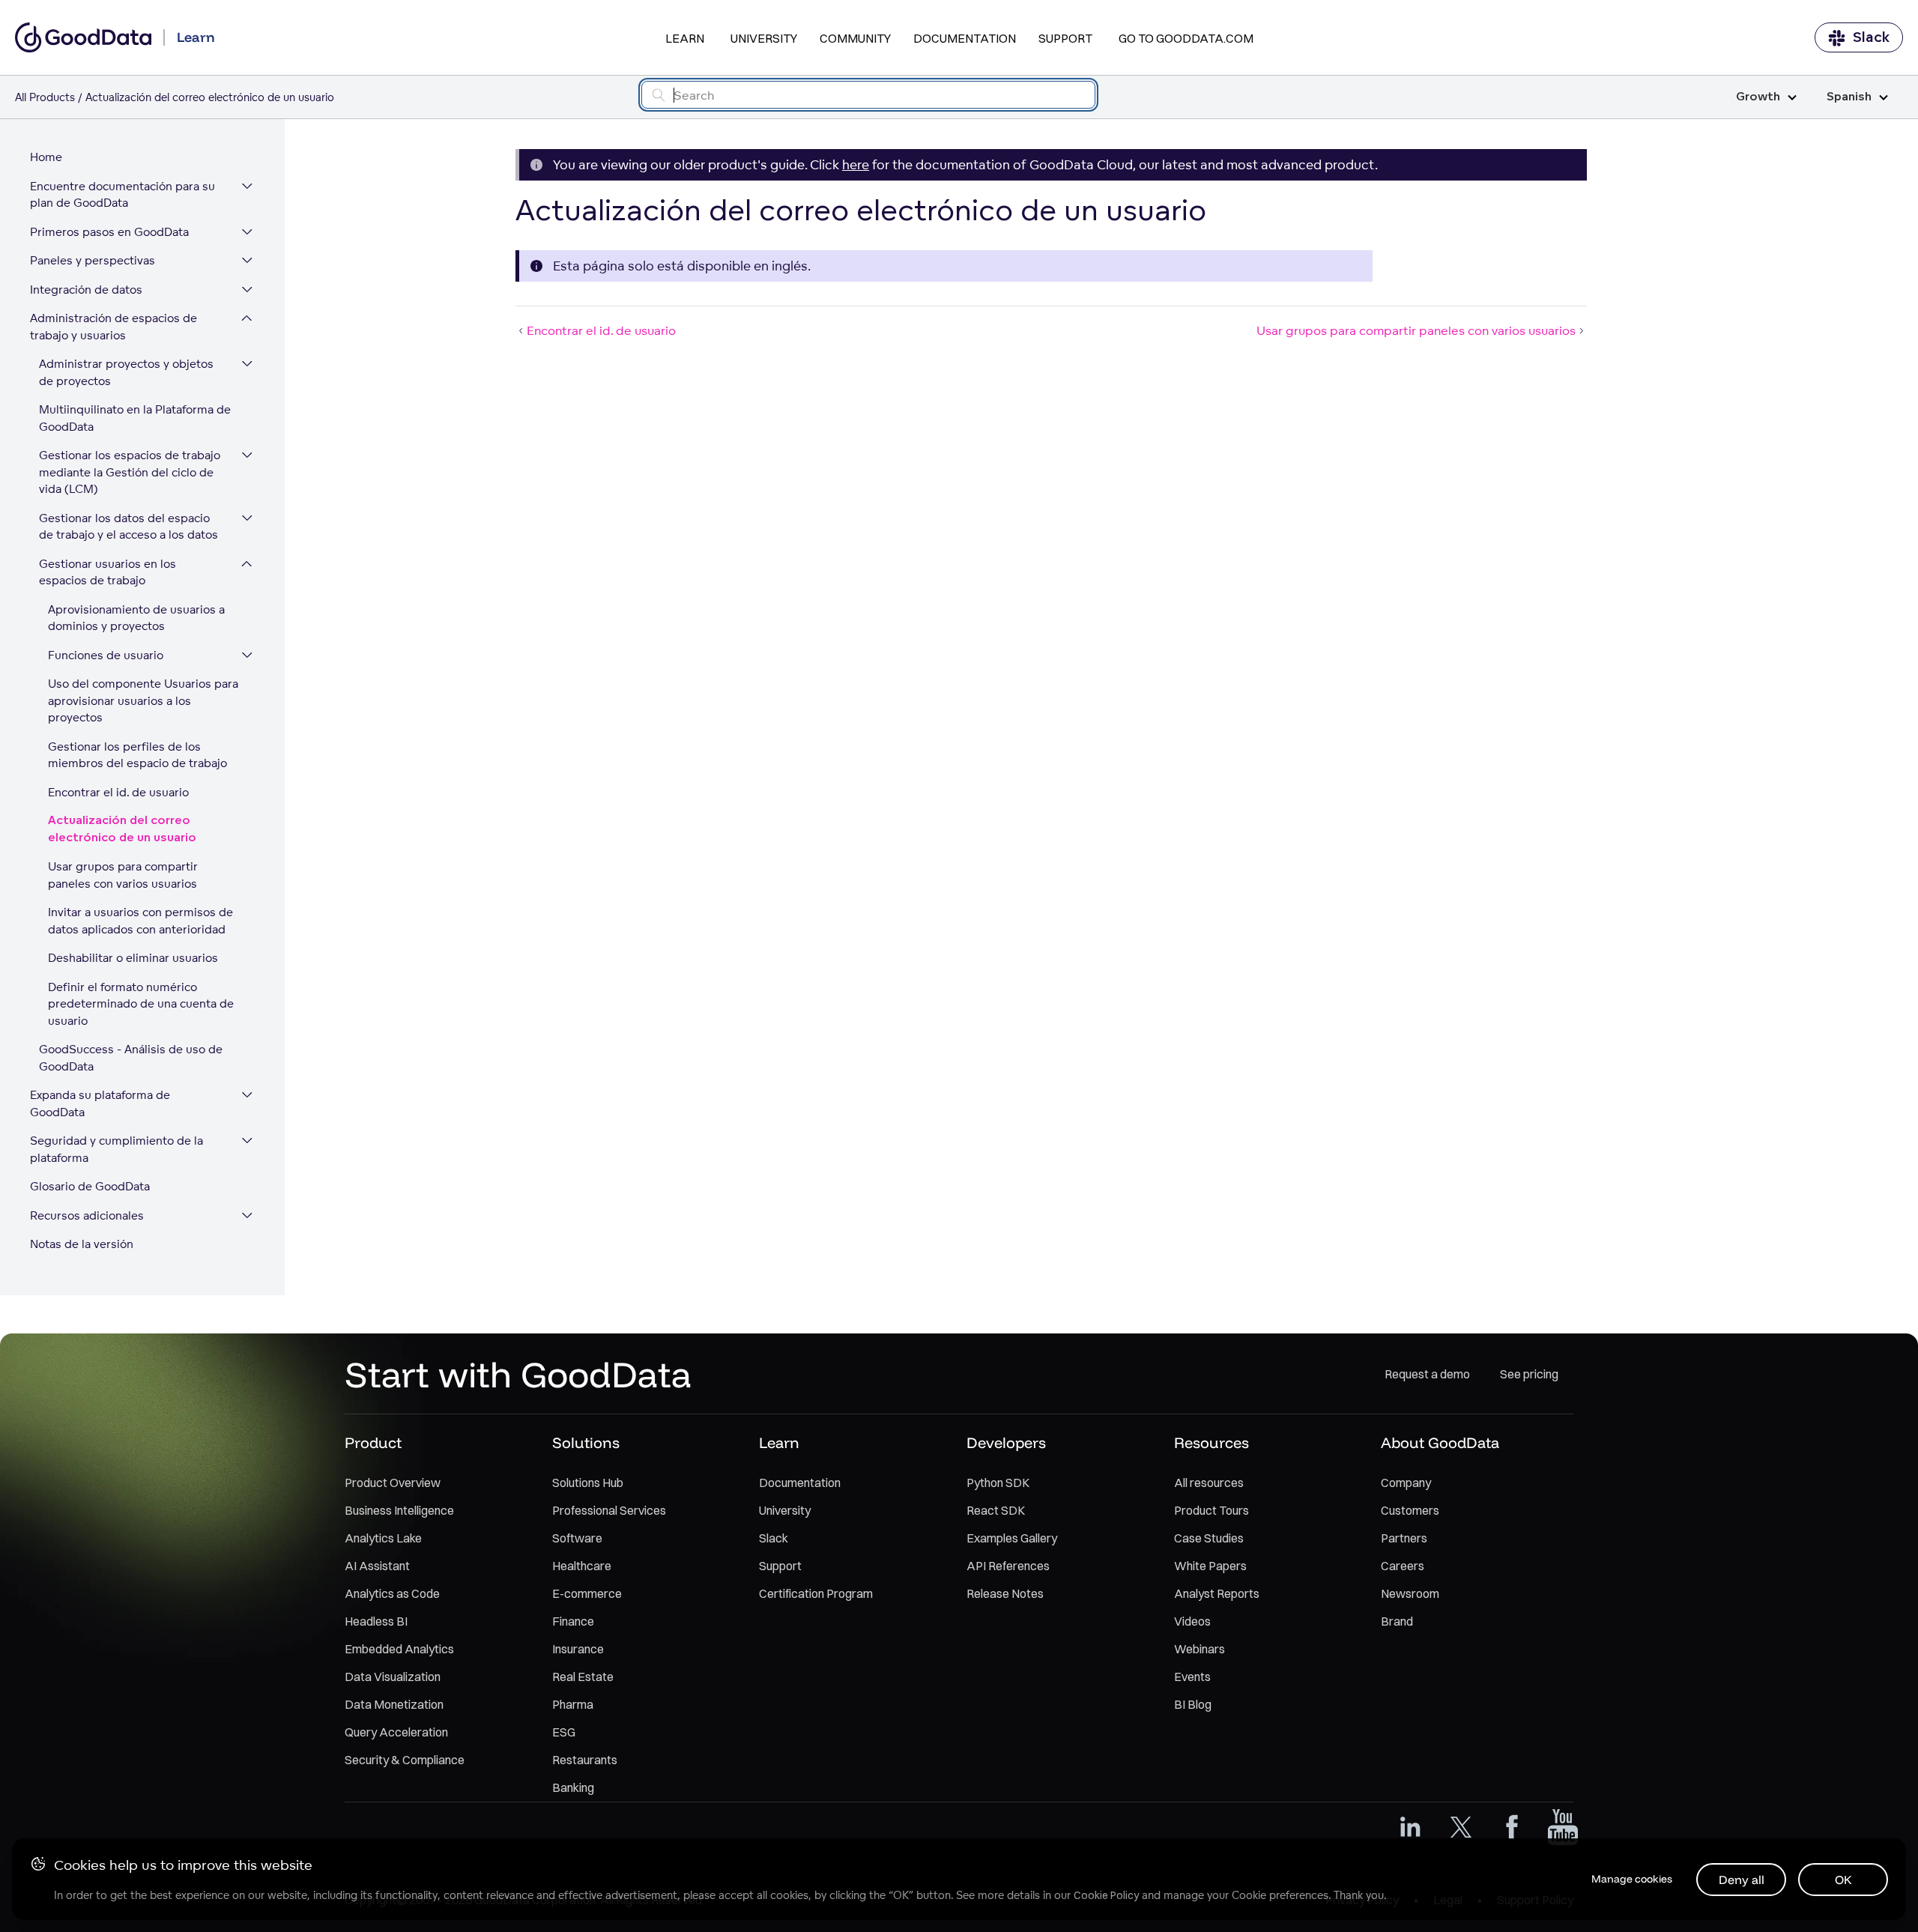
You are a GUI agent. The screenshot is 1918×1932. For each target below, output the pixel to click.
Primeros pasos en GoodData (109, 232)
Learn (685, 38)
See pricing (1529, 1374)
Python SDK (998, 1483)
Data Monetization (394, 1704)
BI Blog (1193, 1704)
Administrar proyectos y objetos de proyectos (126, 372)
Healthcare (582, 1566)
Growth (1758, 97)
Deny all (1742, 1880)
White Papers (1210, 1566)
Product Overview (393, 1483)
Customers (1410, 1510)
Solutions (586, 1442)
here (856, 164)
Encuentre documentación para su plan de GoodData (122, 195)
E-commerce (587, 1593)
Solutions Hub (588, 1483)
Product (373, 1442)
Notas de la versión (82, 1244)
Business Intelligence (399, 1510)
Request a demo (1427, 1374)
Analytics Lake (383, 1538)
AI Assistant (377, 1566)
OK (1843, 1880)
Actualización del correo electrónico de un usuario (122, 829)
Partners (1404, 1538)
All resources (1209, 1483)
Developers (1006, 1442)
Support (1065, 38)
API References (1008, 1566)
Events (1192, 1677)
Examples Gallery (1012, 1538)
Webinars (1199, 1649)
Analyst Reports (1217, 1593)
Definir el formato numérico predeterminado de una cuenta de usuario (141, 1004)
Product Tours (1211, 1510)
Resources (1211, 1442)
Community (855, 38)
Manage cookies (1632, 1879)
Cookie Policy (1106, 1895)
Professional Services (609, 1510)
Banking (573, 1787)
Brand (1397, 1621)
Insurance (578, 1649)
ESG (564, 1732)
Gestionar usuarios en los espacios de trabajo (108, 572)
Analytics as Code (392, 1593)
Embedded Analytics (399, 1649)
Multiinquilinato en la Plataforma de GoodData (135, 418)
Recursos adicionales (87, 1215)
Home (46, 157)
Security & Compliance (405, 1760)
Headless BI (376, 1621)
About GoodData (1440, 1442)
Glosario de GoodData (90, 1186)
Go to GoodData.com (1186, 38)
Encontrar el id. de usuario (118, 792)
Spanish (1849, 97)
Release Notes (1005, 1593)
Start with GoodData (518, 1374)
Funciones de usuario (106, 655)
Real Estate (583, 1677)
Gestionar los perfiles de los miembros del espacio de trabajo (137, 755)
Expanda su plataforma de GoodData (100, 1103)
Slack (1871, 37)
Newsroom (1410, 1593)
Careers (1403, 1566)
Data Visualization (393, 1677)
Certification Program (816, 1593)
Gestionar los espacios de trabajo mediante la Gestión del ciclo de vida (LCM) (130, 472)
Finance (573, 1621)
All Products (45, 97)
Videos (1192, 1621)
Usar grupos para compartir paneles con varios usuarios (123, 875)
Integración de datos (86, 290)
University (764, 38)
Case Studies (1209, 1538)
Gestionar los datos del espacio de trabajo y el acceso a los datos (128, 527)
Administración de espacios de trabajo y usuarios (114, 327)
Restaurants (585, 1760)
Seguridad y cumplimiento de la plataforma (117, 1149)
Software (577, 1538)
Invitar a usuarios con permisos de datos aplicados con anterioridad (140, 921)
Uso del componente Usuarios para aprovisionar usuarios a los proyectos (143, 700)
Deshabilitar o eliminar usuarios (133, 958)
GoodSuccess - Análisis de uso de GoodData (131, 1058)
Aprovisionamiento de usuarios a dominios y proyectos (136, 618)
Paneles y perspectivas (93, 260)
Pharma (573, 1704)
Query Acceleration (396, 1732)
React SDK (996, 1510)
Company (1406, 1483)
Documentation (965, 38)
